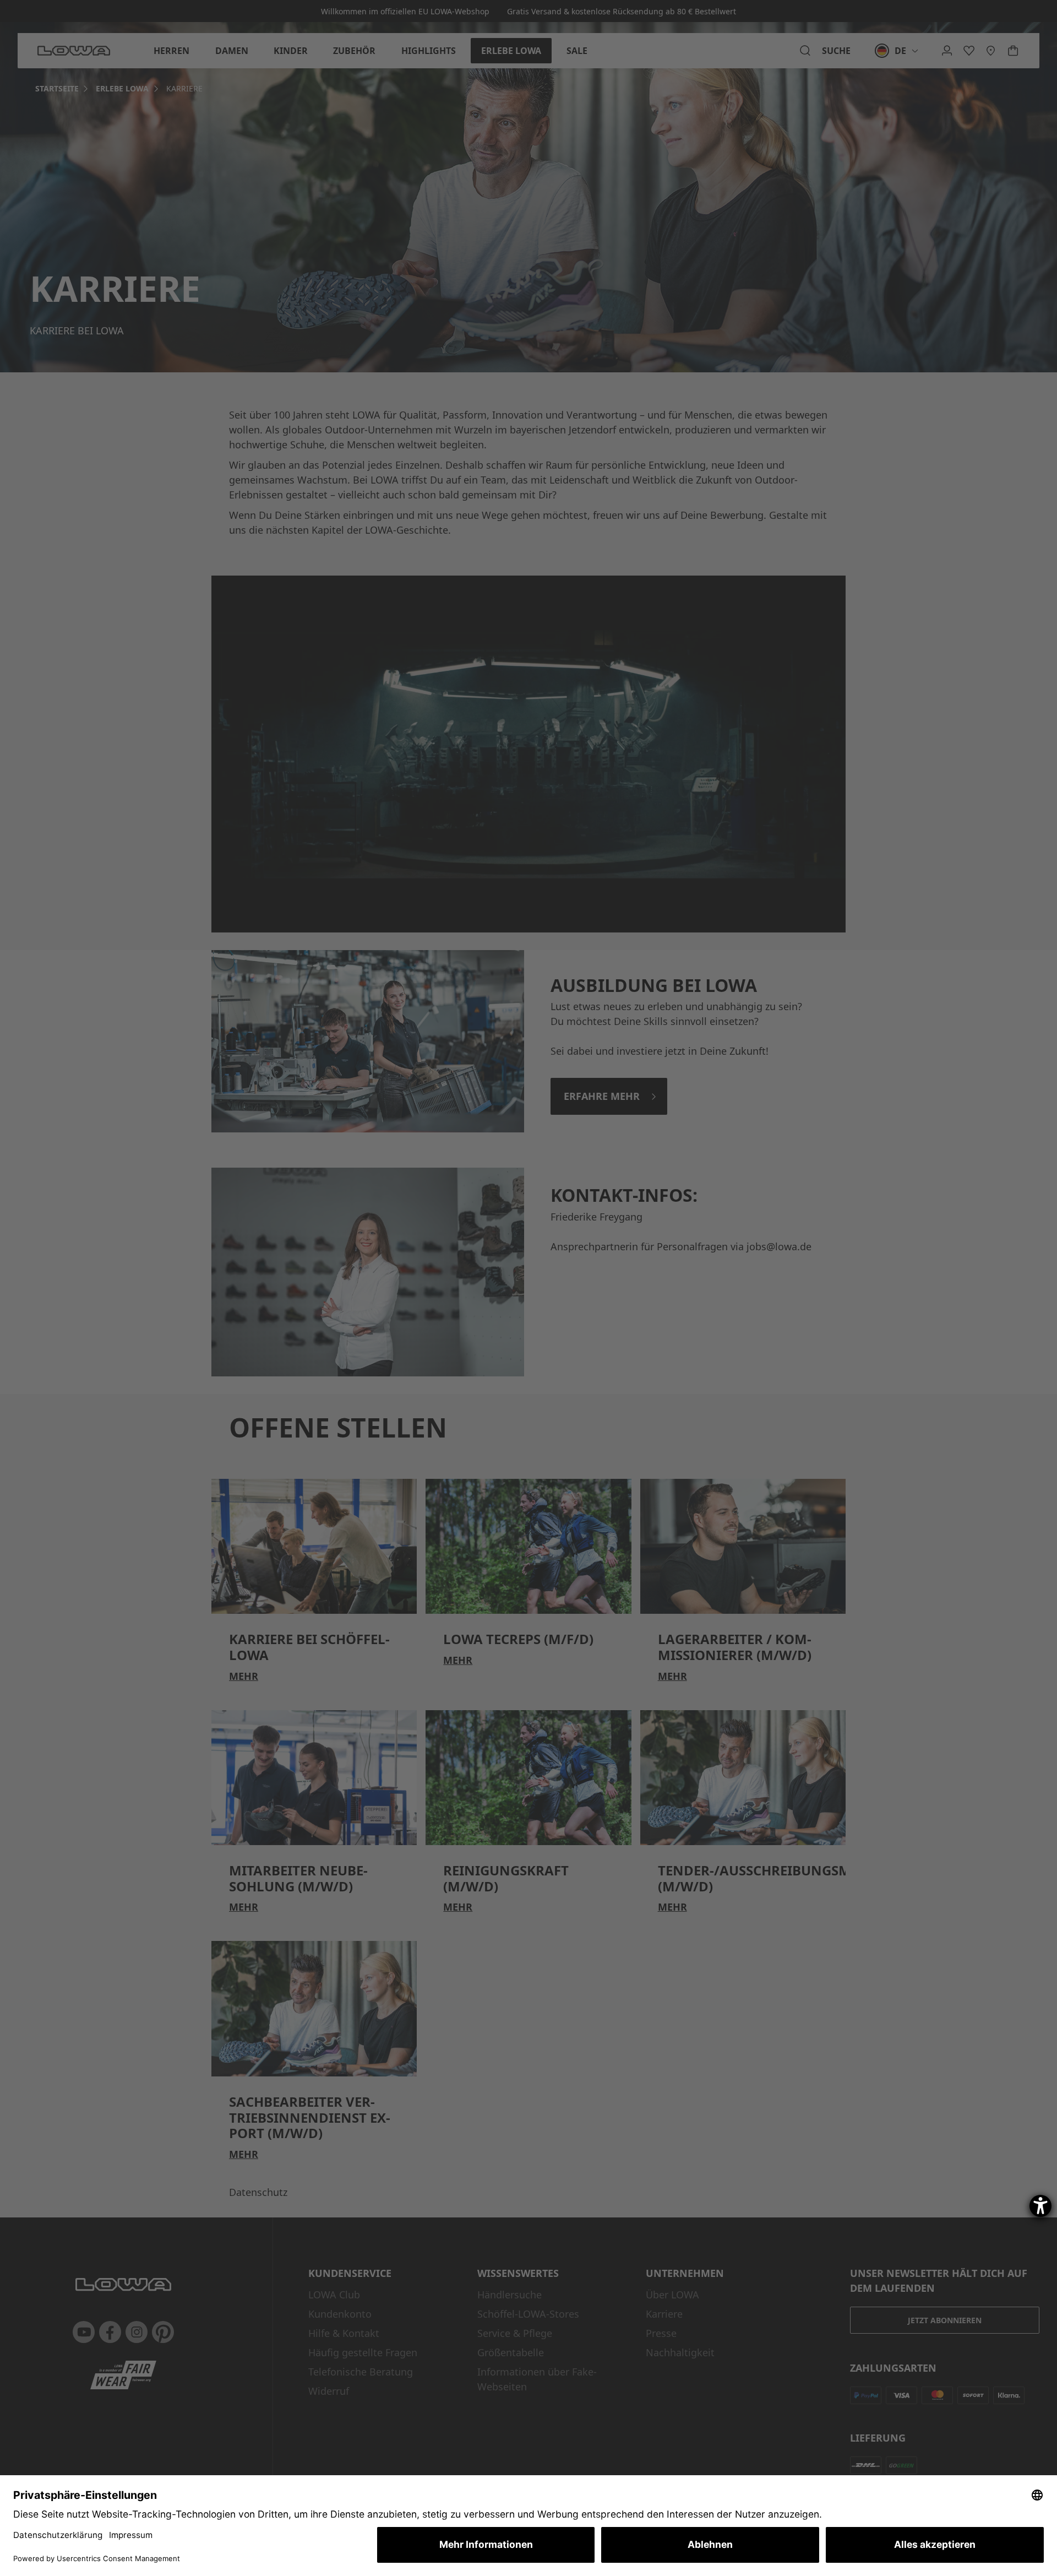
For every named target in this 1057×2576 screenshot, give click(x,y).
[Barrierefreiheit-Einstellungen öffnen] (1040, 2206)
